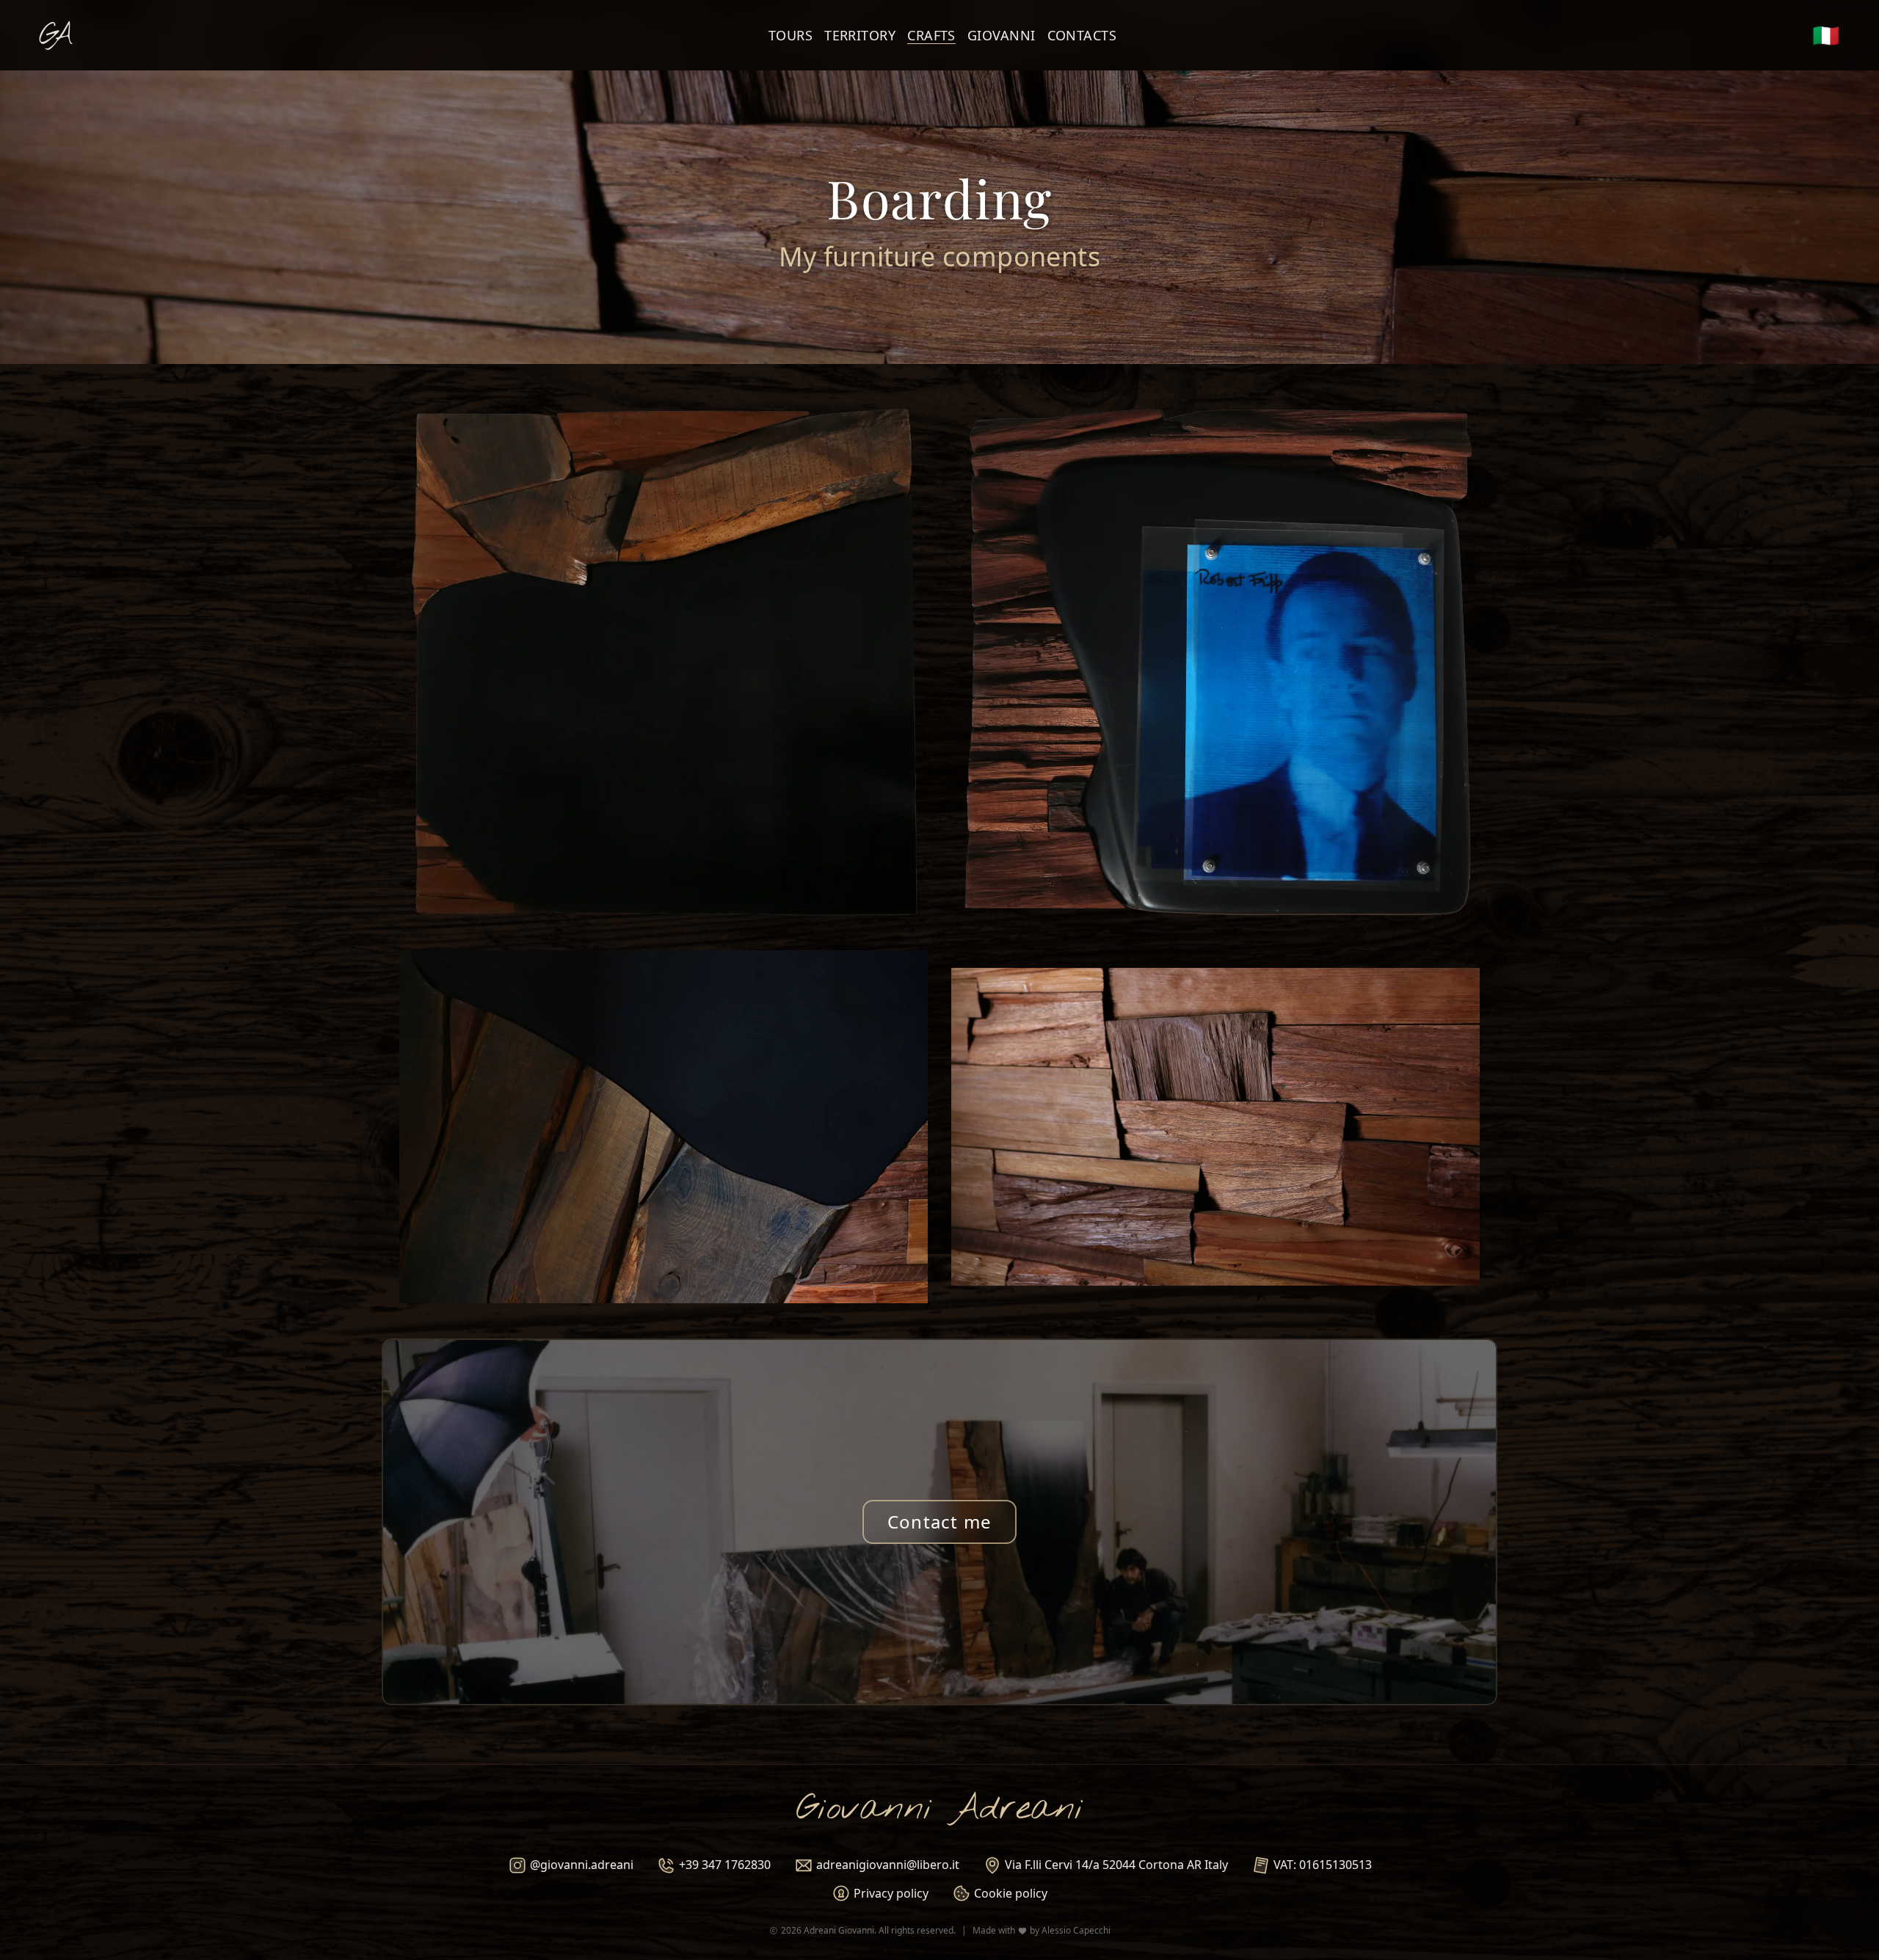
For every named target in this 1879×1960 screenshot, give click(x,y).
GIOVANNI (1002, 35)
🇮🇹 (1826, 35)
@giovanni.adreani (582, 1865)
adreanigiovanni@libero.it (888, 1865)
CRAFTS (931, 35)
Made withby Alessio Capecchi (1042, 1931)
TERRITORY (860, 35)
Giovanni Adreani (940, 1809)
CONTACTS (1082, 35)
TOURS (791, 35)
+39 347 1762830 (725, 1865)
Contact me (939, 1522)
